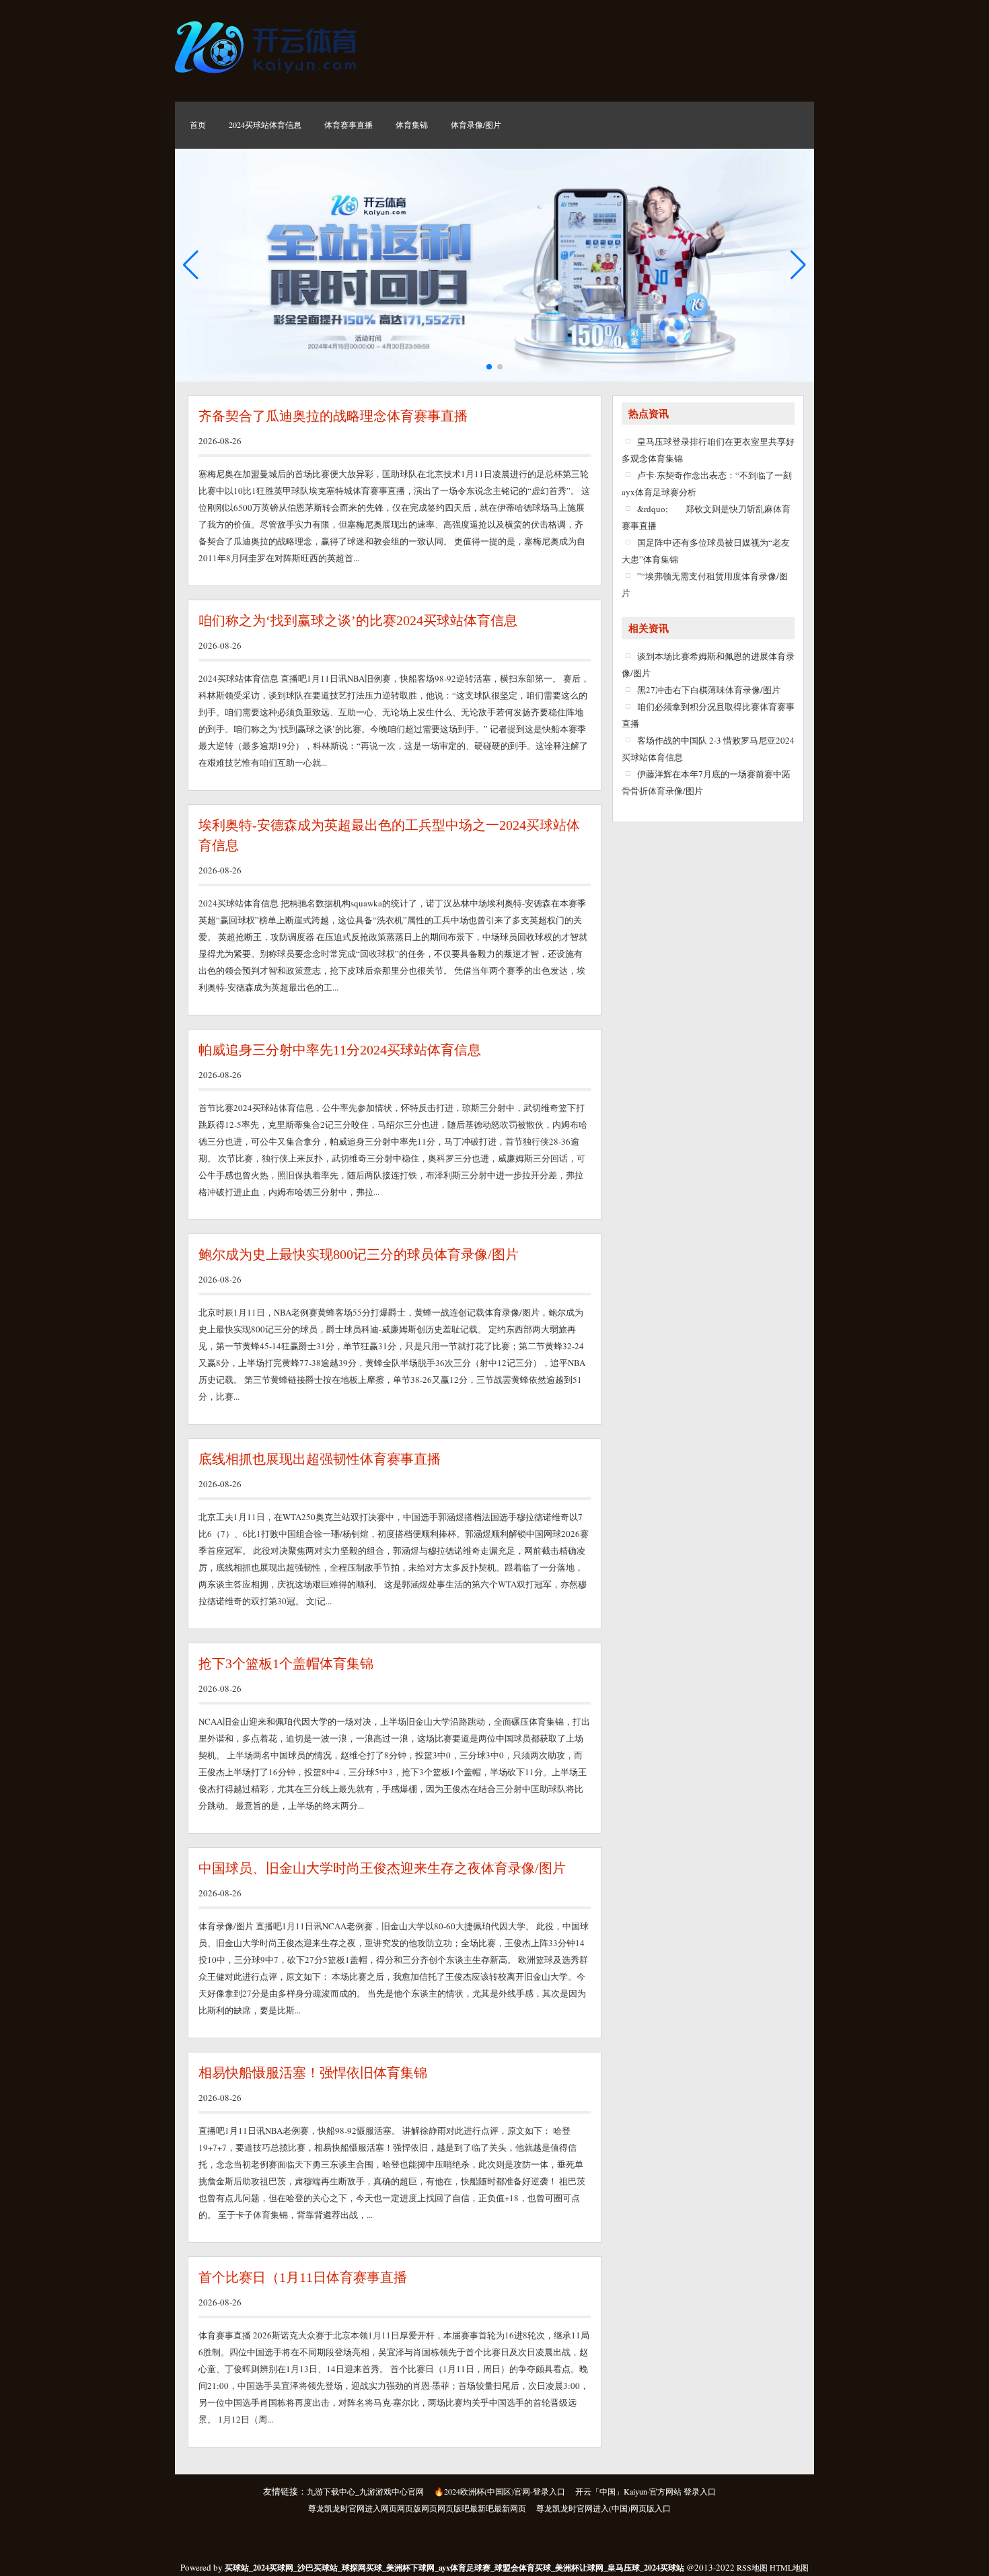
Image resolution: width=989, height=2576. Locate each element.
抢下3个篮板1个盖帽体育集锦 (286, 1663)
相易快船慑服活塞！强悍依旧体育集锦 (313, 2073)
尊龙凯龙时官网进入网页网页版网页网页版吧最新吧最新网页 (417, 2508)
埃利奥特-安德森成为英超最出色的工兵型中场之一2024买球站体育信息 (389, 835)
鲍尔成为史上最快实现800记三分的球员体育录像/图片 (359, 1254)
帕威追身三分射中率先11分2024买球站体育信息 (340, 1050)
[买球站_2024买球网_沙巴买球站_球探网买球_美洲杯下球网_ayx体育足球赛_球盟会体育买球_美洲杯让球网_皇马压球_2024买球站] (269, 77)
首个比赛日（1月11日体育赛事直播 (303, 2277)
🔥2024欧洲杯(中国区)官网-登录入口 (500, 2491)
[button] (798, 265)
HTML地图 (789, 2567)
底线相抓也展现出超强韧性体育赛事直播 (320, 1459)
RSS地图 (752, 2567)
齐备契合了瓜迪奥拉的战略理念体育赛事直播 (333, 416)
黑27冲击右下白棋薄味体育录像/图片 (709, 690)
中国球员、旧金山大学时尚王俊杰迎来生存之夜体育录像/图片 (382, 1868)
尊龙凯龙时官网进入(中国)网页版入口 (603, 2508)
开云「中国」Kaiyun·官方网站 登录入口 (646, 2491)
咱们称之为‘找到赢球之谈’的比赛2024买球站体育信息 (358, 620)
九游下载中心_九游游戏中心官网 (365, 2491)
